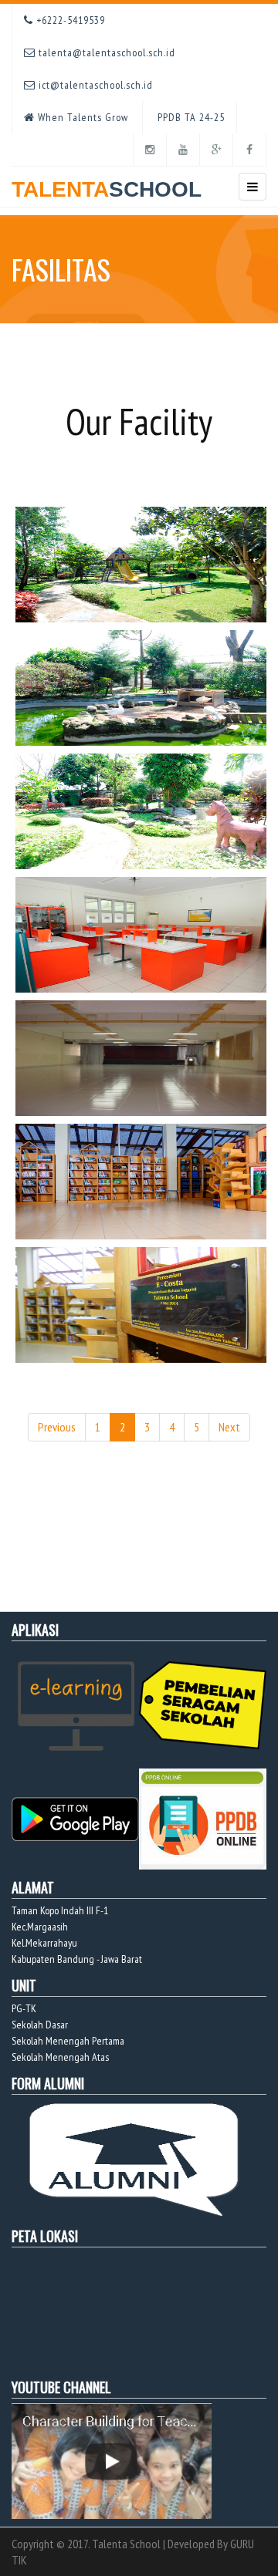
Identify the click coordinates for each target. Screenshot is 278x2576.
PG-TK (24, 2008)
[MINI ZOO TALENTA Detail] (143, 563)
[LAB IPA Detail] (143, 933)
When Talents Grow (81, 117)
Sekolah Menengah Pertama (68, 2041)
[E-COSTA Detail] (143, 1180)
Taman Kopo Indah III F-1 (60, 1910)
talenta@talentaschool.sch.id (105, 52)
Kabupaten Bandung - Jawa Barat (77, 1959)
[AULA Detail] (143, 1057)
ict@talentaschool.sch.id (94, 85)
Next (229, 1427)
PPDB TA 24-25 (190, 117)
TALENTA (107, 189)
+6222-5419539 (69, 20)
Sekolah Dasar (40, 2025)
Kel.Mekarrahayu (44, 1943)
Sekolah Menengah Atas (60, 2057)
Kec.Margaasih (40, 1927)
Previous (57, 1427)
